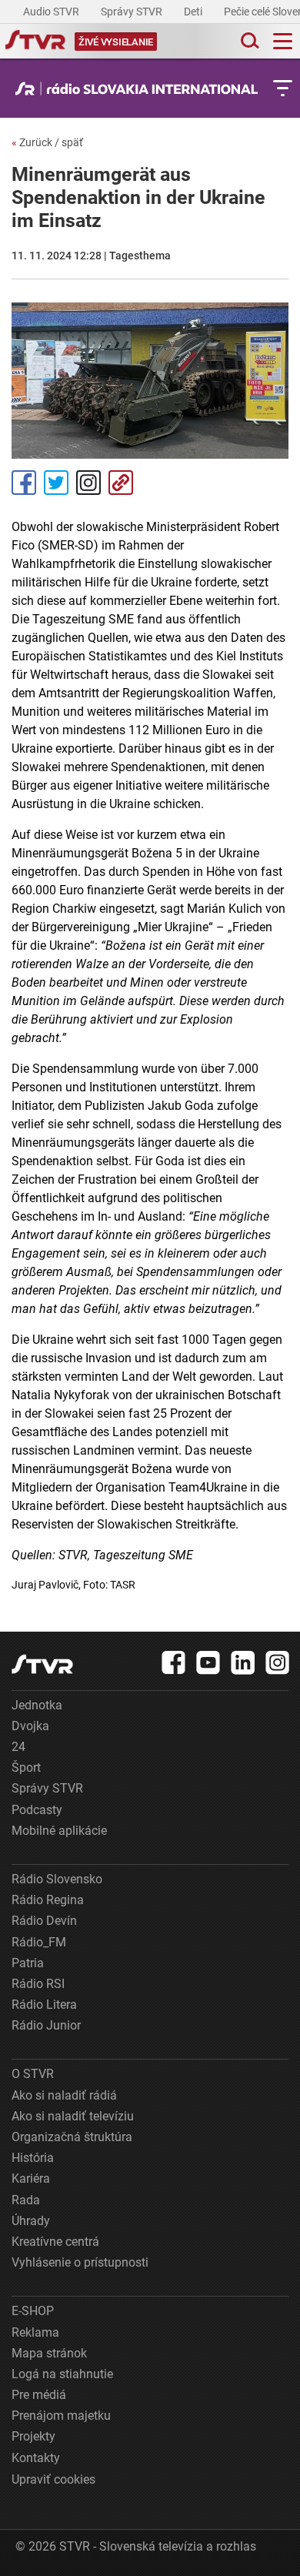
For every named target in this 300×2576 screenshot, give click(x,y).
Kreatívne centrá (55, 2242)
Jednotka (37, 1705)
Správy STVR (133, 12)
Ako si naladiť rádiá (64, 2095)
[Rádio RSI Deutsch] (140, 89)
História (33, 2158)
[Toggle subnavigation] (283, 88)
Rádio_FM (39, 1942)
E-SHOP (33, 2311)
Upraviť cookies (53, 2479)
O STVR (33, 2074)
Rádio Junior (46, 2025)
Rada (26, 2200)
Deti (194, 12)
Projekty (33, 2436)
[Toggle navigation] (283, 41)
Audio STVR (52, 12)
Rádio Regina (48, 1900)
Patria (28, 1963)
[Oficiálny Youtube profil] (208, 1662)
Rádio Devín (44, 1921)
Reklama (35, 2332)
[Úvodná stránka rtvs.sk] (35, 42)
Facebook (24, 483)
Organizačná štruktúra (72, 2137)
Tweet (56, 483)
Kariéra (31, 2178)
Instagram (88, 483)
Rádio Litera (44, 2005)
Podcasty (37, 1810)
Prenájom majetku (61, 2416)
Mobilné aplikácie (59, 1831)
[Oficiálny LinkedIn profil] (243, 1662)
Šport (26, 1767)
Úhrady (31, 2221)
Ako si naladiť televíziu (73, 2116)
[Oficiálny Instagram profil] (278, 1662)
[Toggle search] (248, 41)
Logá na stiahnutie (62, 2374)
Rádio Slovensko (57, 1879)
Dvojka (30, 1726)
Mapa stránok (49, 2353)
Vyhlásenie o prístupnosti (80, 2262)
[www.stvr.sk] (42, 1664)
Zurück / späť (47, 142)
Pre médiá (39, 2395)
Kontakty (36, 2458)
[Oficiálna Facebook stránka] (174, 1662)
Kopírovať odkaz (121, 483)
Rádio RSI (38, 1984)
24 (18, 1747)
